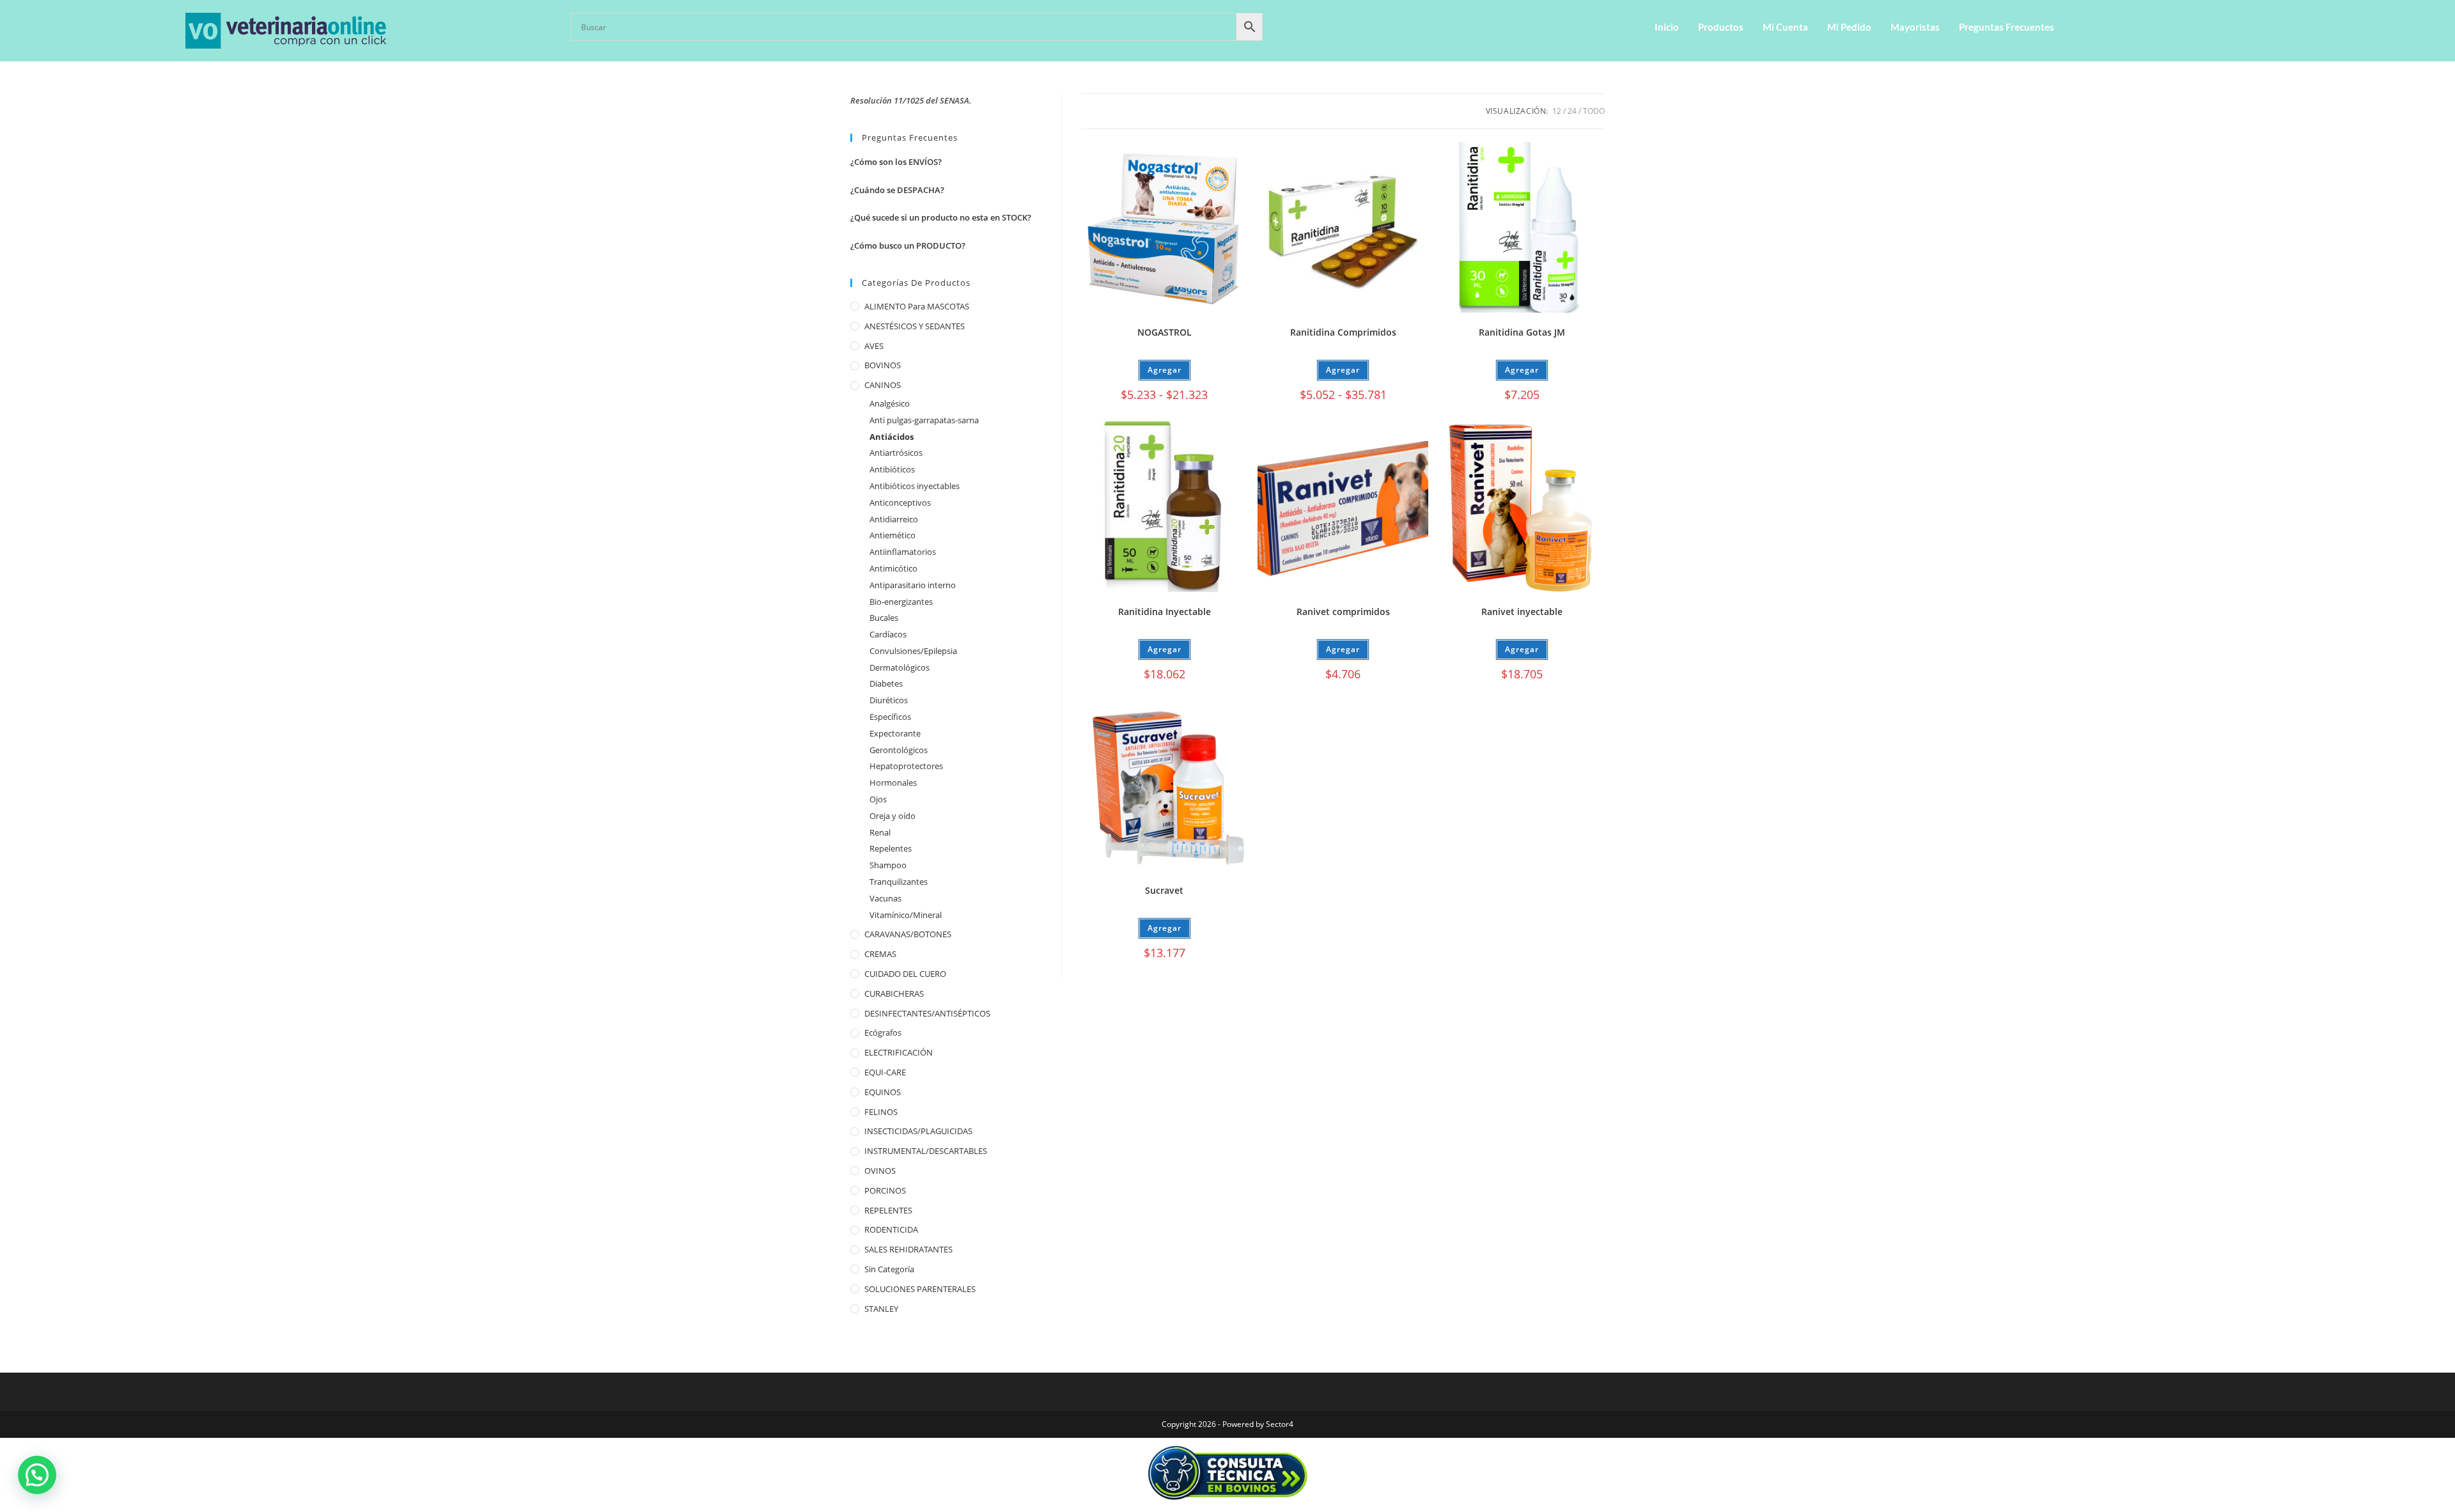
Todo (1594, 111)
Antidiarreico (894, 519)
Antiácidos (892, 437)
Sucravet (1164, 890)
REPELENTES (888, 1210)
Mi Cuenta (1785, 27)
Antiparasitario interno (913, 585)
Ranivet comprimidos (1343, 612)
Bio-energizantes (901, 602)
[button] (37, 1475)
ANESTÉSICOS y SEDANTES (915, 326)
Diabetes (886, 683)
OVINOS (880, 1171)
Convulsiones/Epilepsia (913, 651)
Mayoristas (1915, 27)
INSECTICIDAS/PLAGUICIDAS (918, 1131)
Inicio (1667, 27)
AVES (874, 346)
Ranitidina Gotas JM (1522, 332)
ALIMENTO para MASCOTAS (917, 306)
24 (1572, 111)
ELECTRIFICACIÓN (899, 1052)
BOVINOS (883, 365)
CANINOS (883, 385)
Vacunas (885, 898)
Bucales (884, 618)
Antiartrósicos (896, 453)
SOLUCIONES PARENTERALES (920, 1289)
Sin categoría (889, 1269)
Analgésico (890, 403)
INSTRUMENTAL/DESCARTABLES (926, 1151)
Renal (880, 832)
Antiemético (892, 535)
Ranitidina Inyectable (1165, 612)
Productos (1721, 27)
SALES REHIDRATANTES (908, 1249)
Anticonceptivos (900, 503)
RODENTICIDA (891, 1229)
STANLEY (881, 1309)
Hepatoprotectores (906, 766)
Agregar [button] (1522, 370)
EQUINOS (883, 1092)
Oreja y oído (892, 816)
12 (1557, 111)
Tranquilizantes (899, 882)
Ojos (878, 799)
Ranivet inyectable (1522, 612)
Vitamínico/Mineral (906, 915)
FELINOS (881, 1112)
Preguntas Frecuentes (2007, 27)
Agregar (1165, 370)
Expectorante (895, 733)
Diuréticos (889, 700)
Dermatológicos (900, 667)
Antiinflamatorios (903, 552)
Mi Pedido (1849, 27)
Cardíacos (888, 634)
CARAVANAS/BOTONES (908, 934)
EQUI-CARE (885, 1072)
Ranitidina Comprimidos (1343, 332)
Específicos (890, 717)
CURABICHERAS (894, 994)
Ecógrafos (883, 1033)
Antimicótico (893, 568)
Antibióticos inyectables (915, 486)
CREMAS (880, 954)
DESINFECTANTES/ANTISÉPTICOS (927, 1013)
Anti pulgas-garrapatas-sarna (924, 420)
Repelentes (891, 848)
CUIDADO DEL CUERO (905, 974)
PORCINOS (885, 1190)
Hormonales (893, 783)
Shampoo (888, 865)
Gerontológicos (899, 750)
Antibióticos (892, 469)
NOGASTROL (1165, 332)
